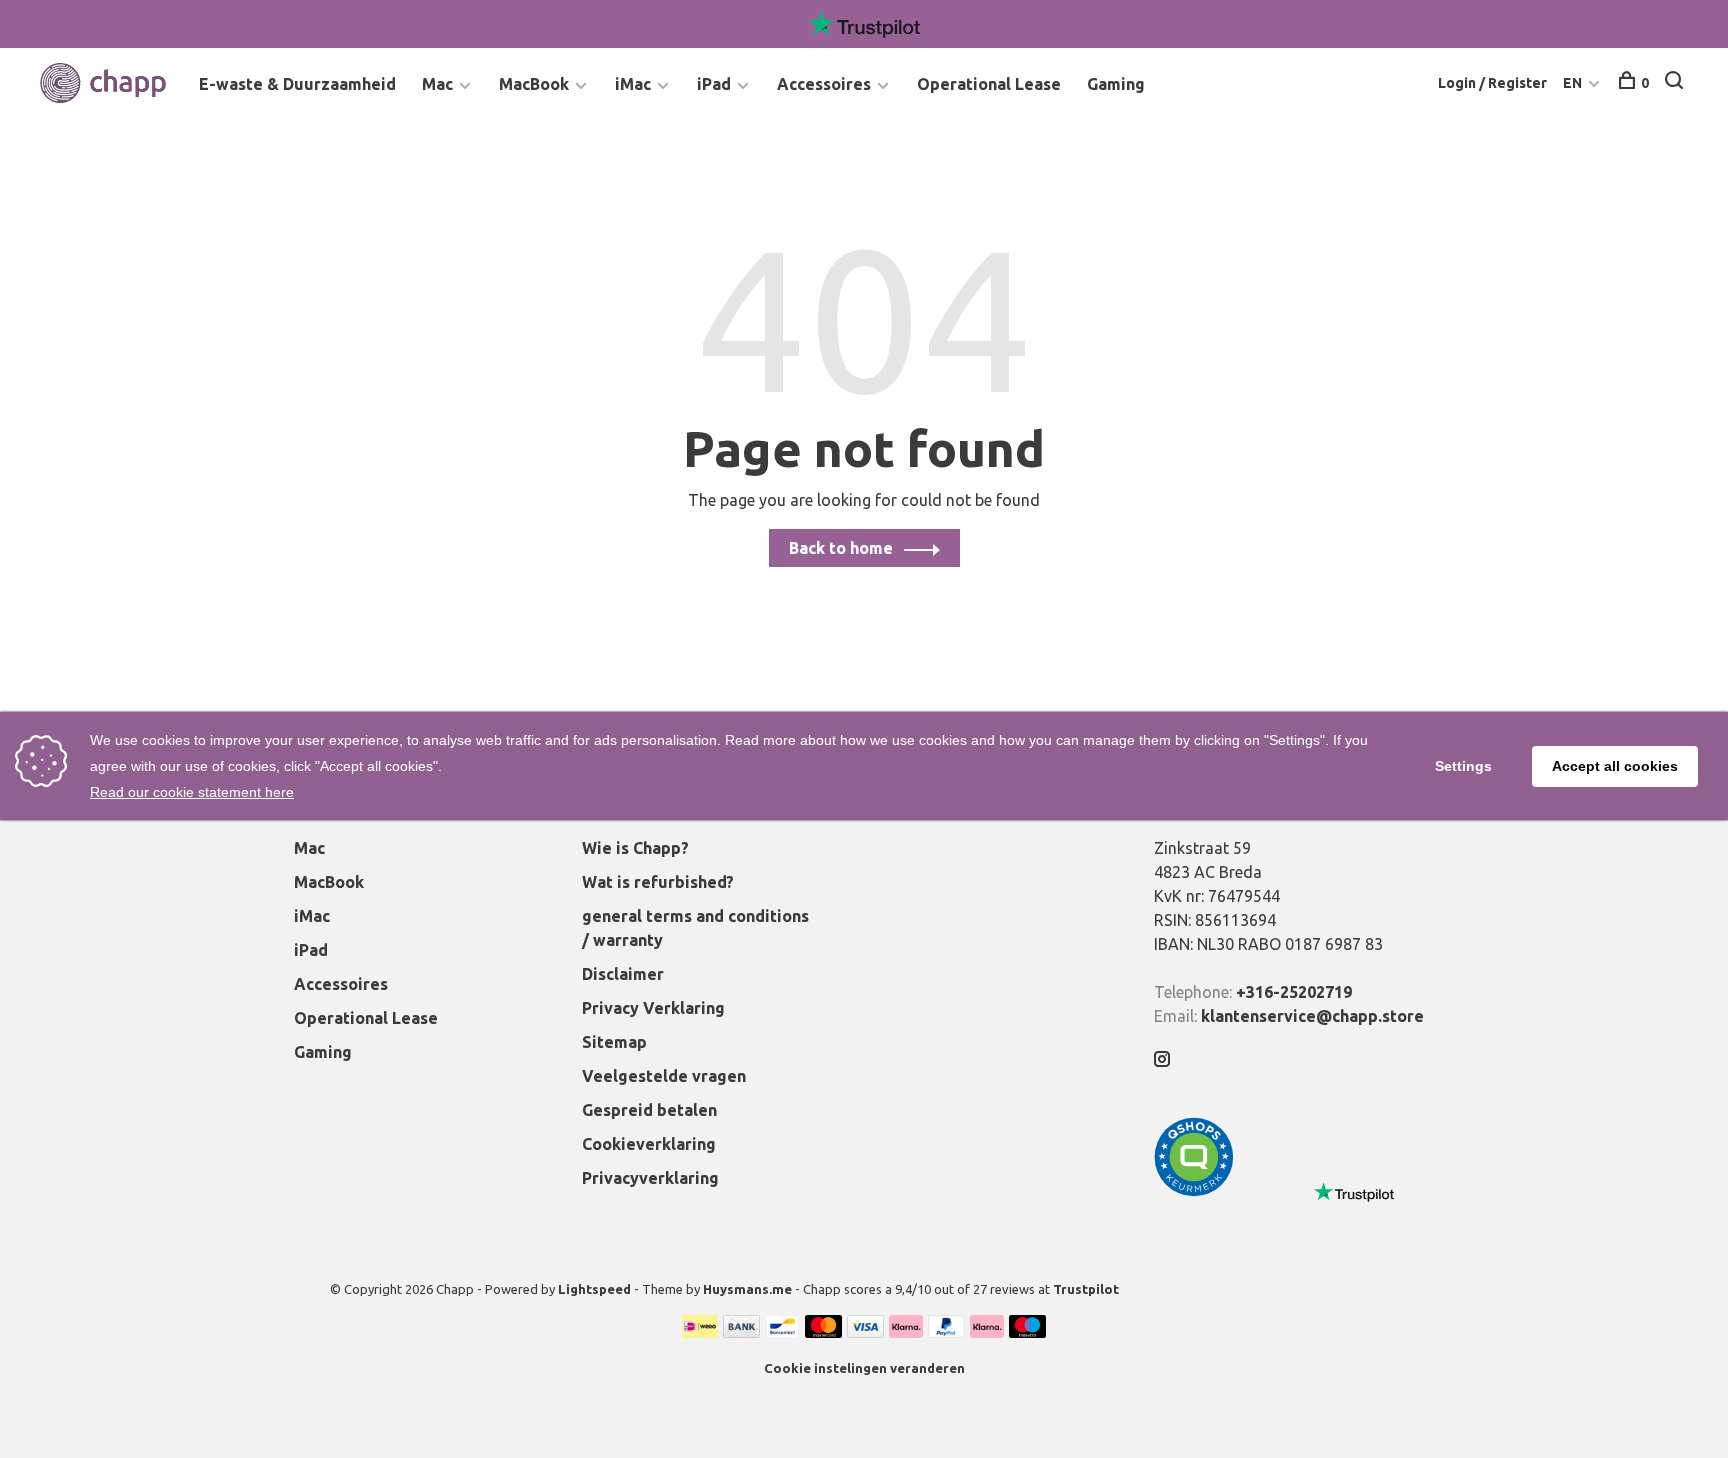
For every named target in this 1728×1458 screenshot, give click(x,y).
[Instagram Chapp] (1162, 1060)
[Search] (1676, 83)
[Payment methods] (700, 1332)
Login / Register (1492, 83)
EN (1572, 83)
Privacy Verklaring (653, 1008)
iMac (633, 84)
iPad (714, 84)
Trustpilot (1086, 1289)
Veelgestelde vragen (664, 1076)
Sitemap (614, 1042)
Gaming (1116, 84)
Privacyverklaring (650, 1178)
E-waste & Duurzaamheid (297, 84)
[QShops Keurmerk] (1194, 1191)
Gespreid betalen (649, 1110)
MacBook (534, 84)
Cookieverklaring (649, 1144)
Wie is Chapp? (635, 848)
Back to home (841, 548)
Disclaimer (623, 974)
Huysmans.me (749, 1289)
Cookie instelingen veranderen (864, 1368)
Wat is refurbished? (658, 882)
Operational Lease (989, 84)
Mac (437, 84)
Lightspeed (594, 1289)
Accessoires (824, 84)
